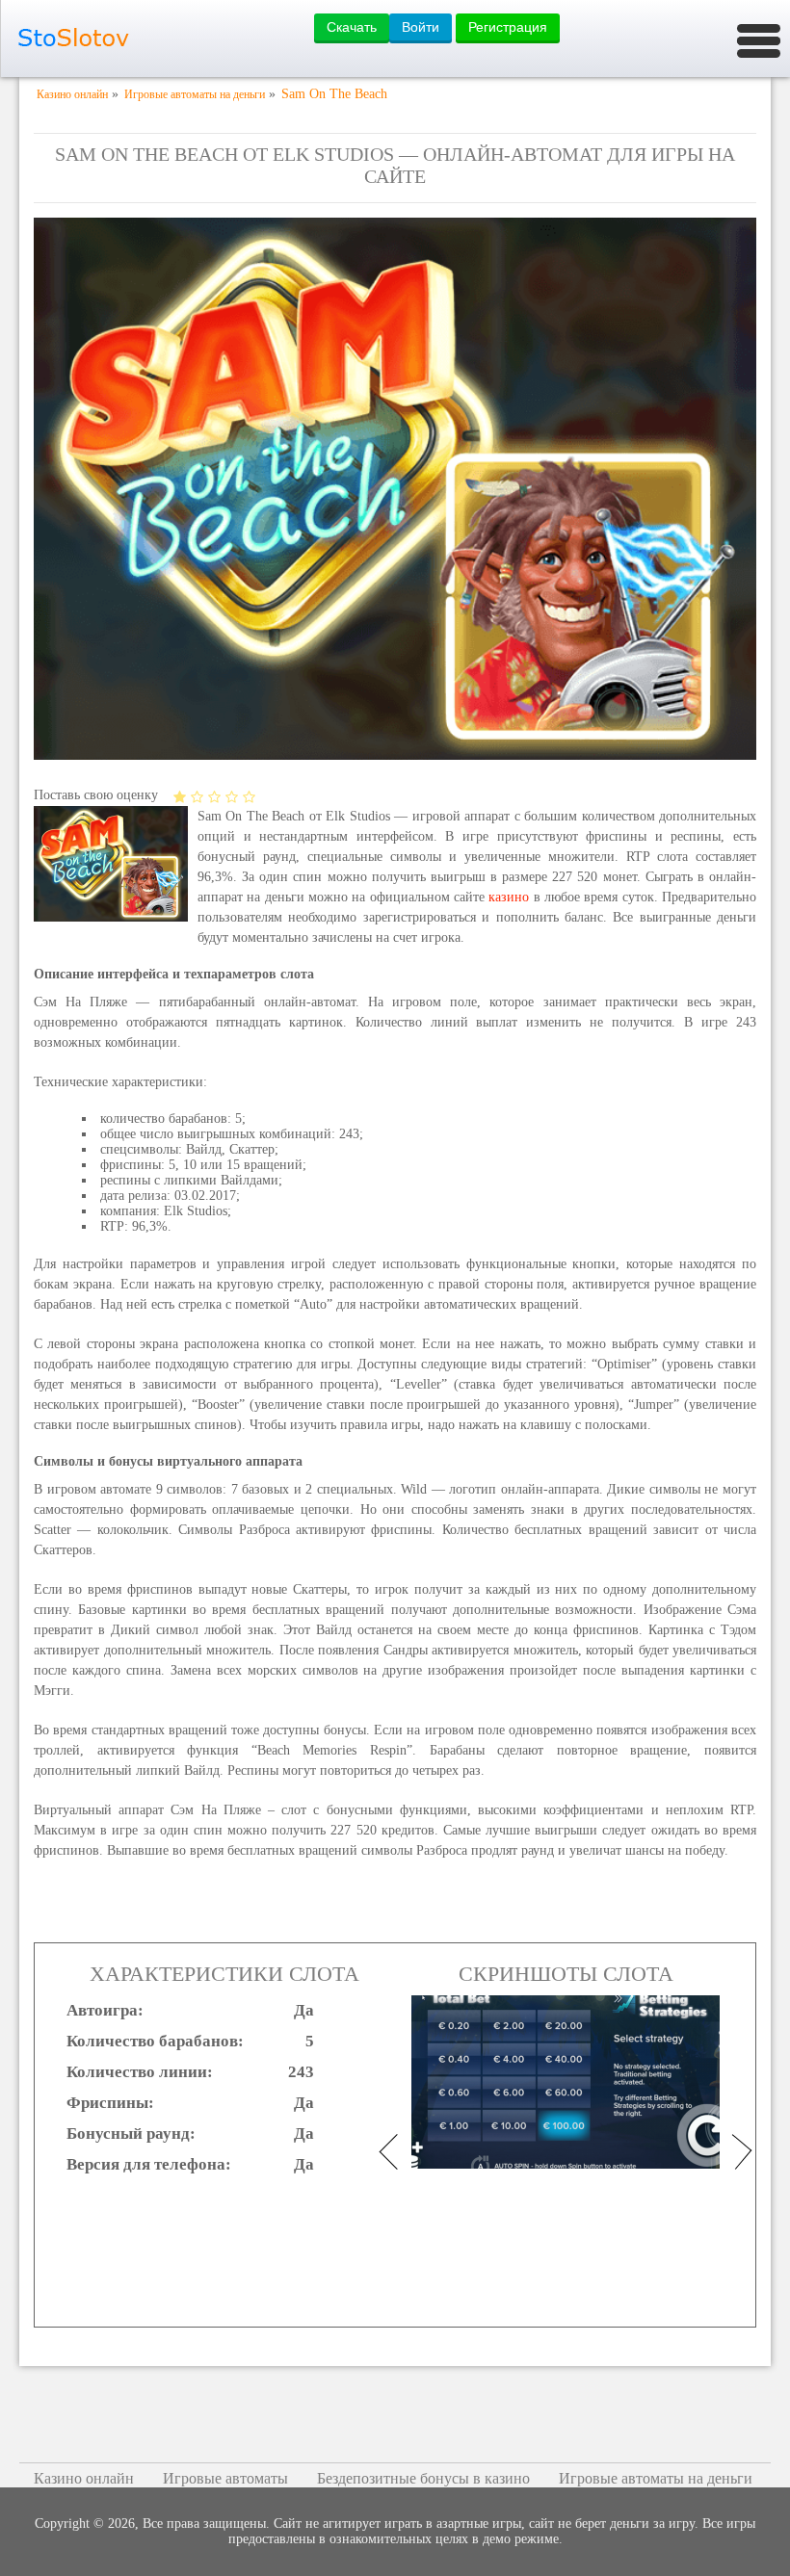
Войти (421, 27)
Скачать (352, 27)
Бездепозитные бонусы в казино (423, 2478)
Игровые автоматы (225, 2478)
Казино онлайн (84, 2478)
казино (509, 897)
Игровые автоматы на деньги (656, 2478)
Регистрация (508, 27)
